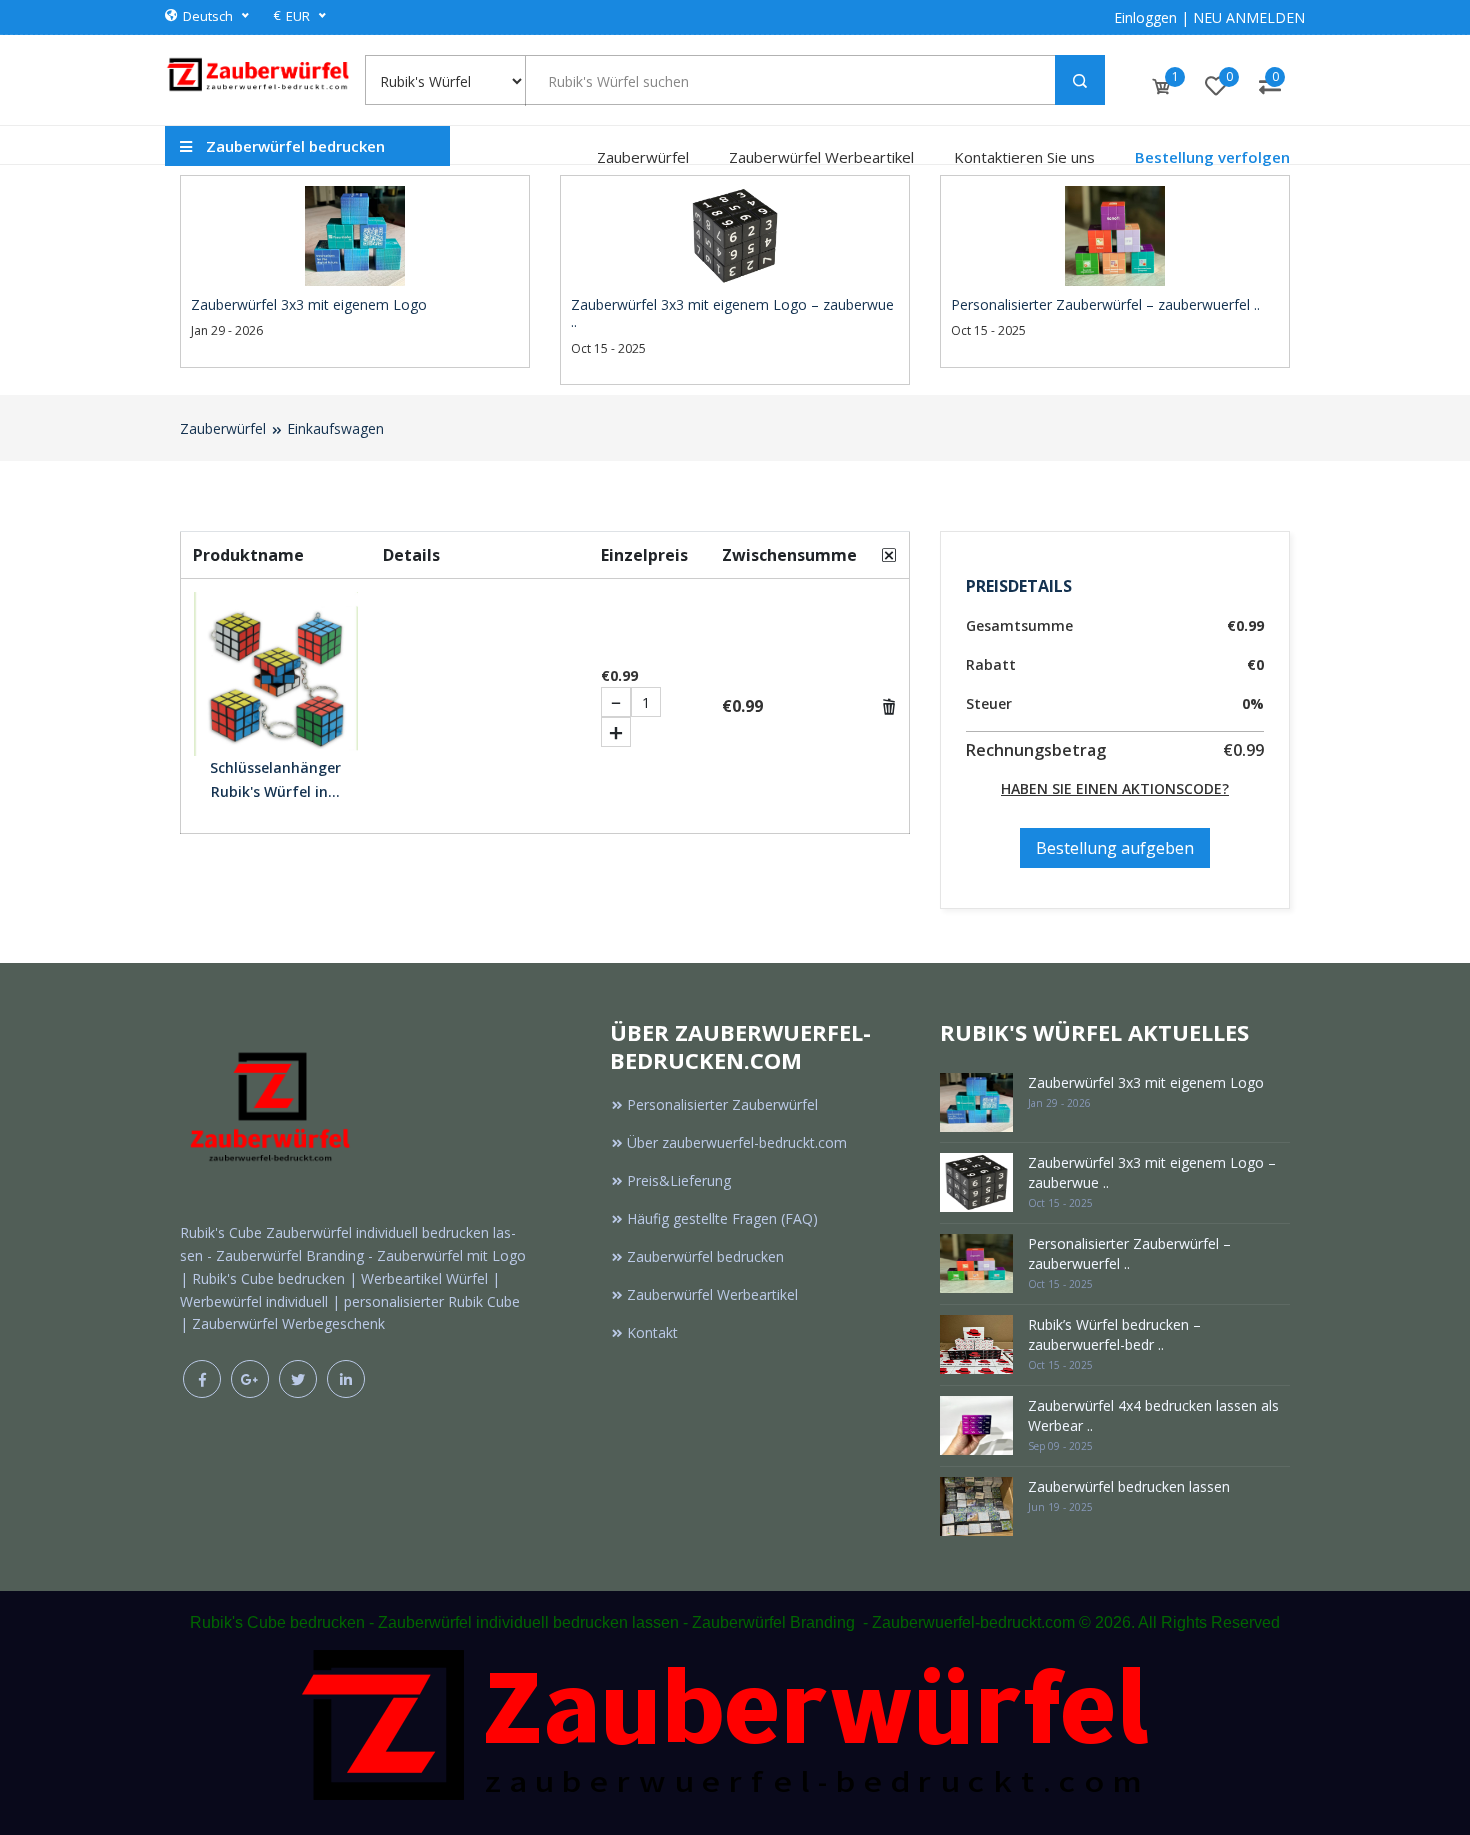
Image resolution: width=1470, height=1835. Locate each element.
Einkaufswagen (335, 428)
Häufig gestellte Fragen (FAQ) (722, 1218)
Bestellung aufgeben (1115, 848)
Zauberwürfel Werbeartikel (821, 157)
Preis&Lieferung (679, 1180)
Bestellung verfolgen (1212, 157)
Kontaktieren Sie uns (1024, 157)
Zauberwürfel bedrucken (705, 1256)
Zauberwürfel (643, 157)
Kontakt (652, 1332)
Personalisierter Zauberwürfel (722, 1104)
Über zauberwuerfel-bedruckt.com (737, 1142)
